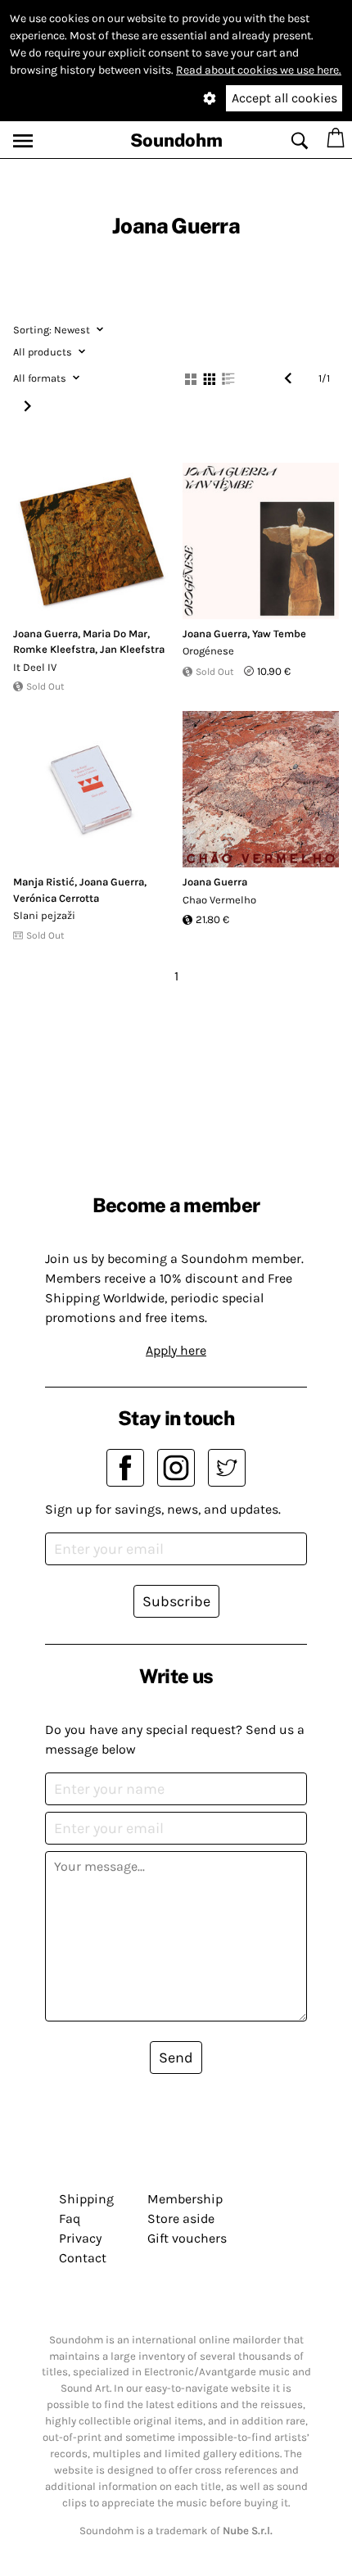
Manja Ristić (44, 882)
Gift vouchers (187, 2238)
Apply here (176, 1350)
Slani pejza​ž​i (44, 915)
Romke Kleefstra (54, 649)
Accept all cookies (284, 98)
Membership (185, 2199)
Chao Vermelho (219, 900)
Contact (83, 2258)
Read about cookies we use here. (259, 70)
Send (176, 2058)
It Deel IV (35, 667)
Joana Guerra (45, 634)
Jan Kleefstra (132, 649)
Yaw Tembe (279, 634)
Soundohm (176, 140)
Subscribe (176, 1601)
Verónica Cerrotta (56, 898)
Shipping (86, 2199)
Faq (70, 2218)
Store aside (181, 2218)
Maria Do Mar (115, 634)
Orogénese (208, 651)
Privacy (80, 2238)
